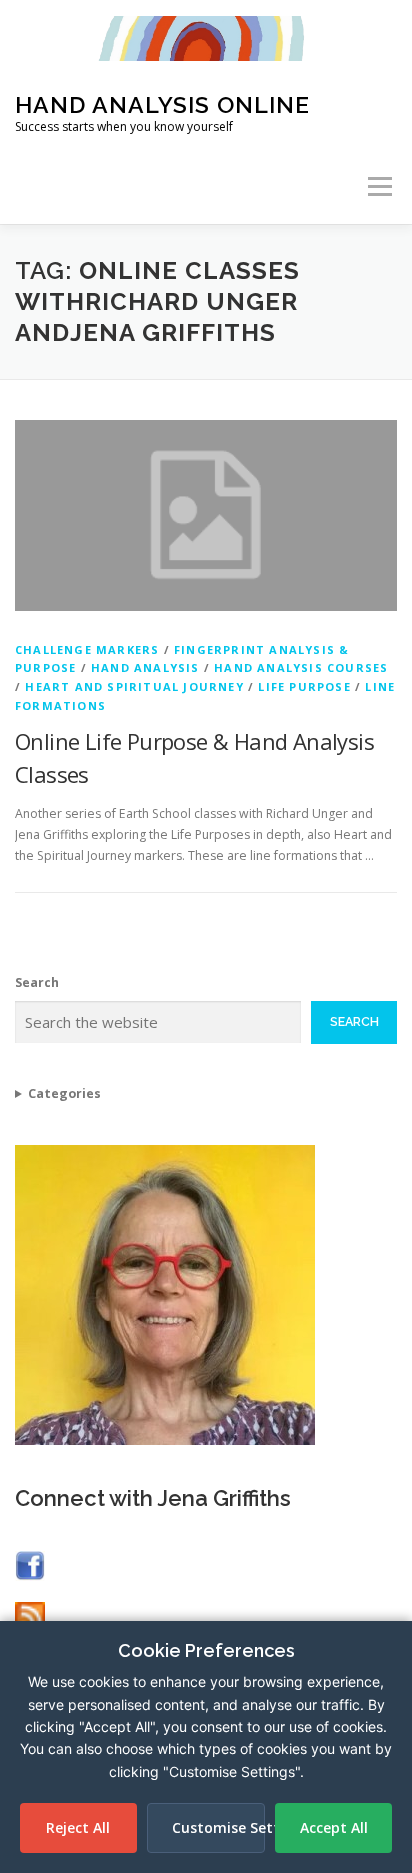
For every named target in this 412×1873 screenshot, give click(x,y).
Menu (378, 186)
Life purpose (304, 686)
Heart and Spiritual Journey (134, 686)
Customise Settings (219, 1827)
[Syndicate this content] (30, 1614)
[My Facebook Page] (30, 1564)
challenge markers (87, 649)
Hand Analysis (145, 667)
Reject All (78, 1827)
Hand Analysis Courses (301, 667)
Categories (64, 1093)
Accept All (334, 1827)
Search (37, 982)
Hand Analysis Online (162, 104)
